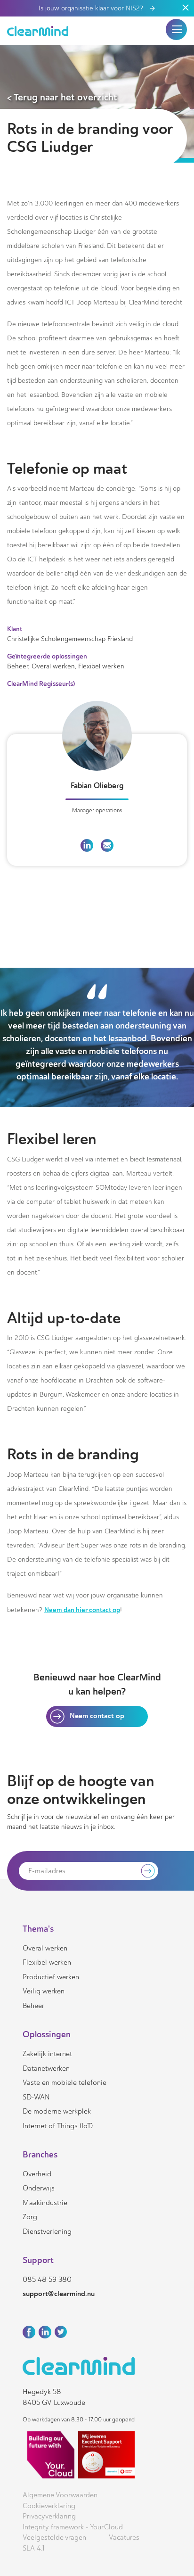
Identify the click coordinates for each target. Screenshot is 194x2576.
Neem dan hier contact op (82, 1610)
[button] (177, 29)
